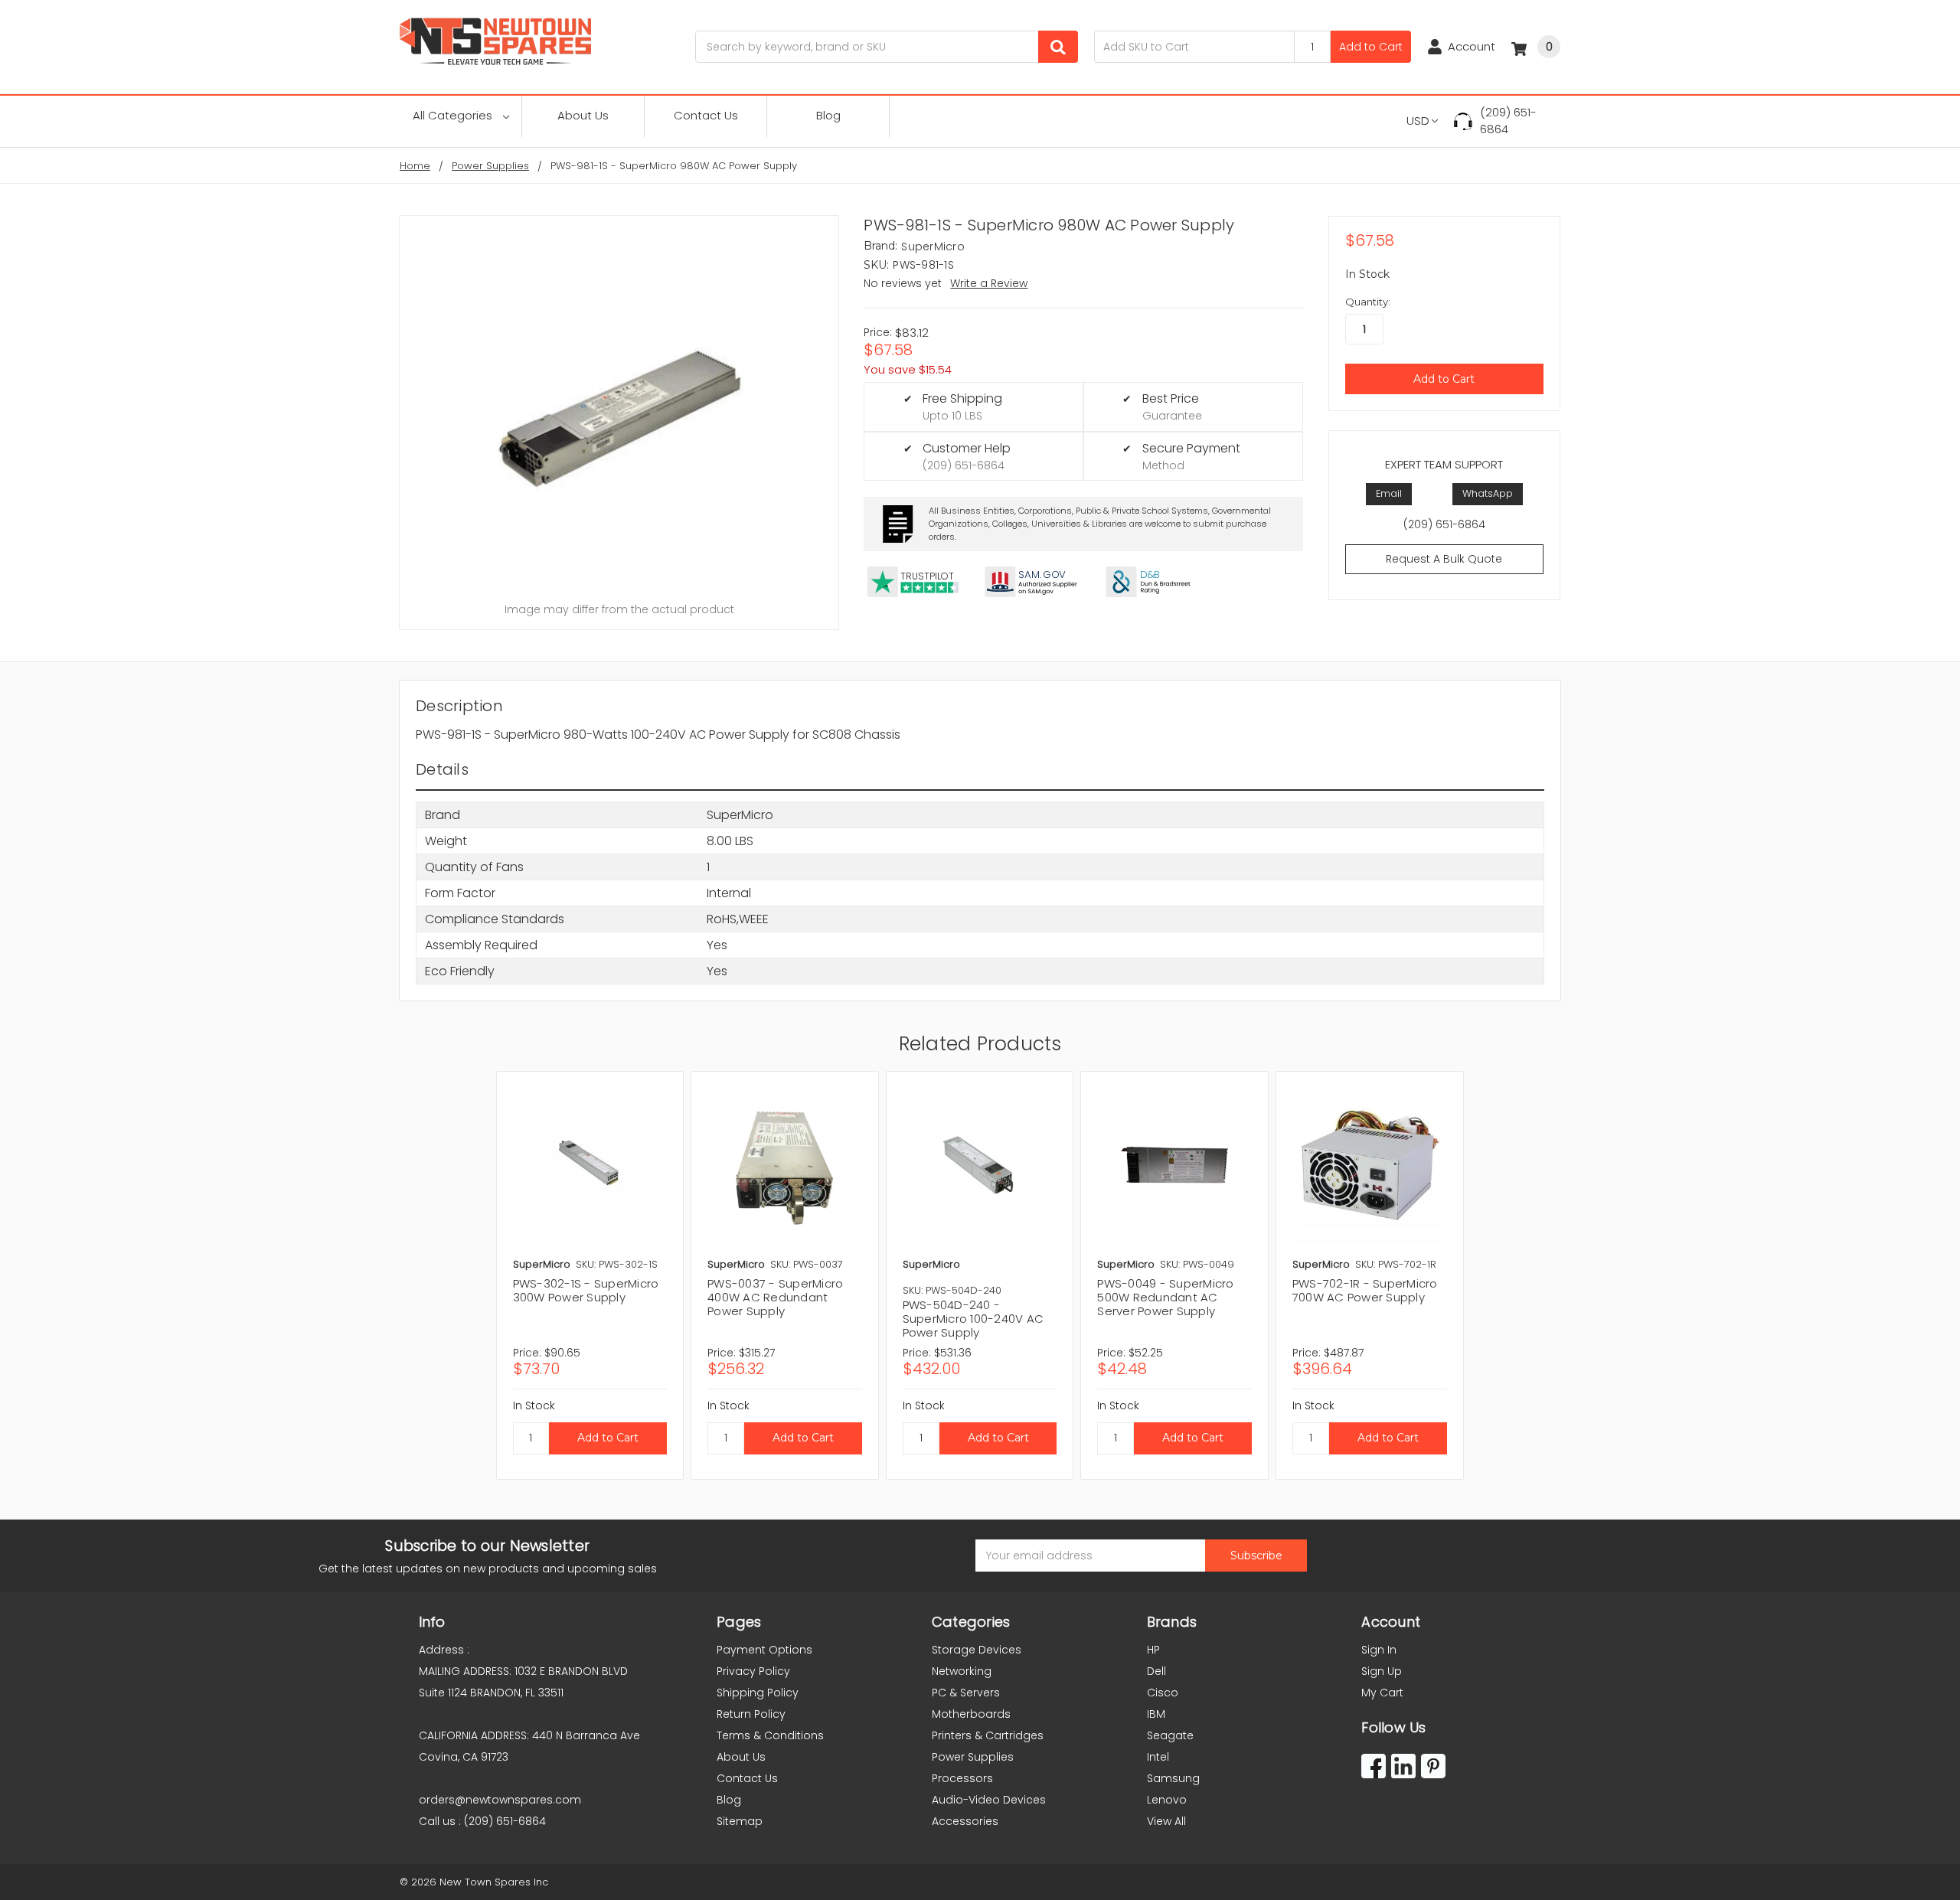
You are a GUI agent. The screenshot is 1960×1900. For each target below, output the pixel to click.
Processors (962, 1778)
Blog (828, 115)
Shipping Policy (758, 1693)
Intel (1158, 1757)
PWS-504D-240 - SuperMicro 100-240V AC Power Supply (973, 1319)
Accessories (965, 1821)
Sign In (1379, 1650)
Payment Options (764, 1650)
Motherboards (971, 1714)
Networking (962, 1671)
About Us (583, 115)
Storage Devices (977, 1650)
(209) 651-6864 (1508, 121)
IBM (1156, 1714)
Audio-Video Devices (989, 1800)
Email (1389, 493)
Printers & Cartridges (988, 1735)
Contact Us (706, 115)
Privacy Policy (753, 1671)
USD (1418, 121)
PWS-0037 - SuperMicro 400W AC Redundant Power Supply (775, 1297)
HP (1153, 1650)
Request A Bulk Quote (1444, 559)
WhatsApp (1488, 493)
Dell (1156, 1671)
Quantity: (1368, 302)
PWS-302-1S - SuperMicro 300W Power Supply (586, 1290)
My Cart (1382, 1693)
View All (1166, 1821)
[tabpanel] (590, 1275)
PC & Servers (966, 1693)
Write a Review (989, 283)
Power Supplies (973, 1757)
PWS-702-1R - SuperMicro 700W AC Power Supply (1365, 1290)
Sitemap (740, 1821)
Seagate (1170, 1735)
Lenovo (1167, 1800)
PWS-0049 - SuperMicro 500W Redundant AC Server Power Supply (1165, 1297)
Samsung (1173, 1778)
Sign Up (1382, 1671)
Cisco (1163, 1693)
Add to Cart (1371, 47)
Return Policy (751, 1714)
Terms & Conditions (770, 1735)
